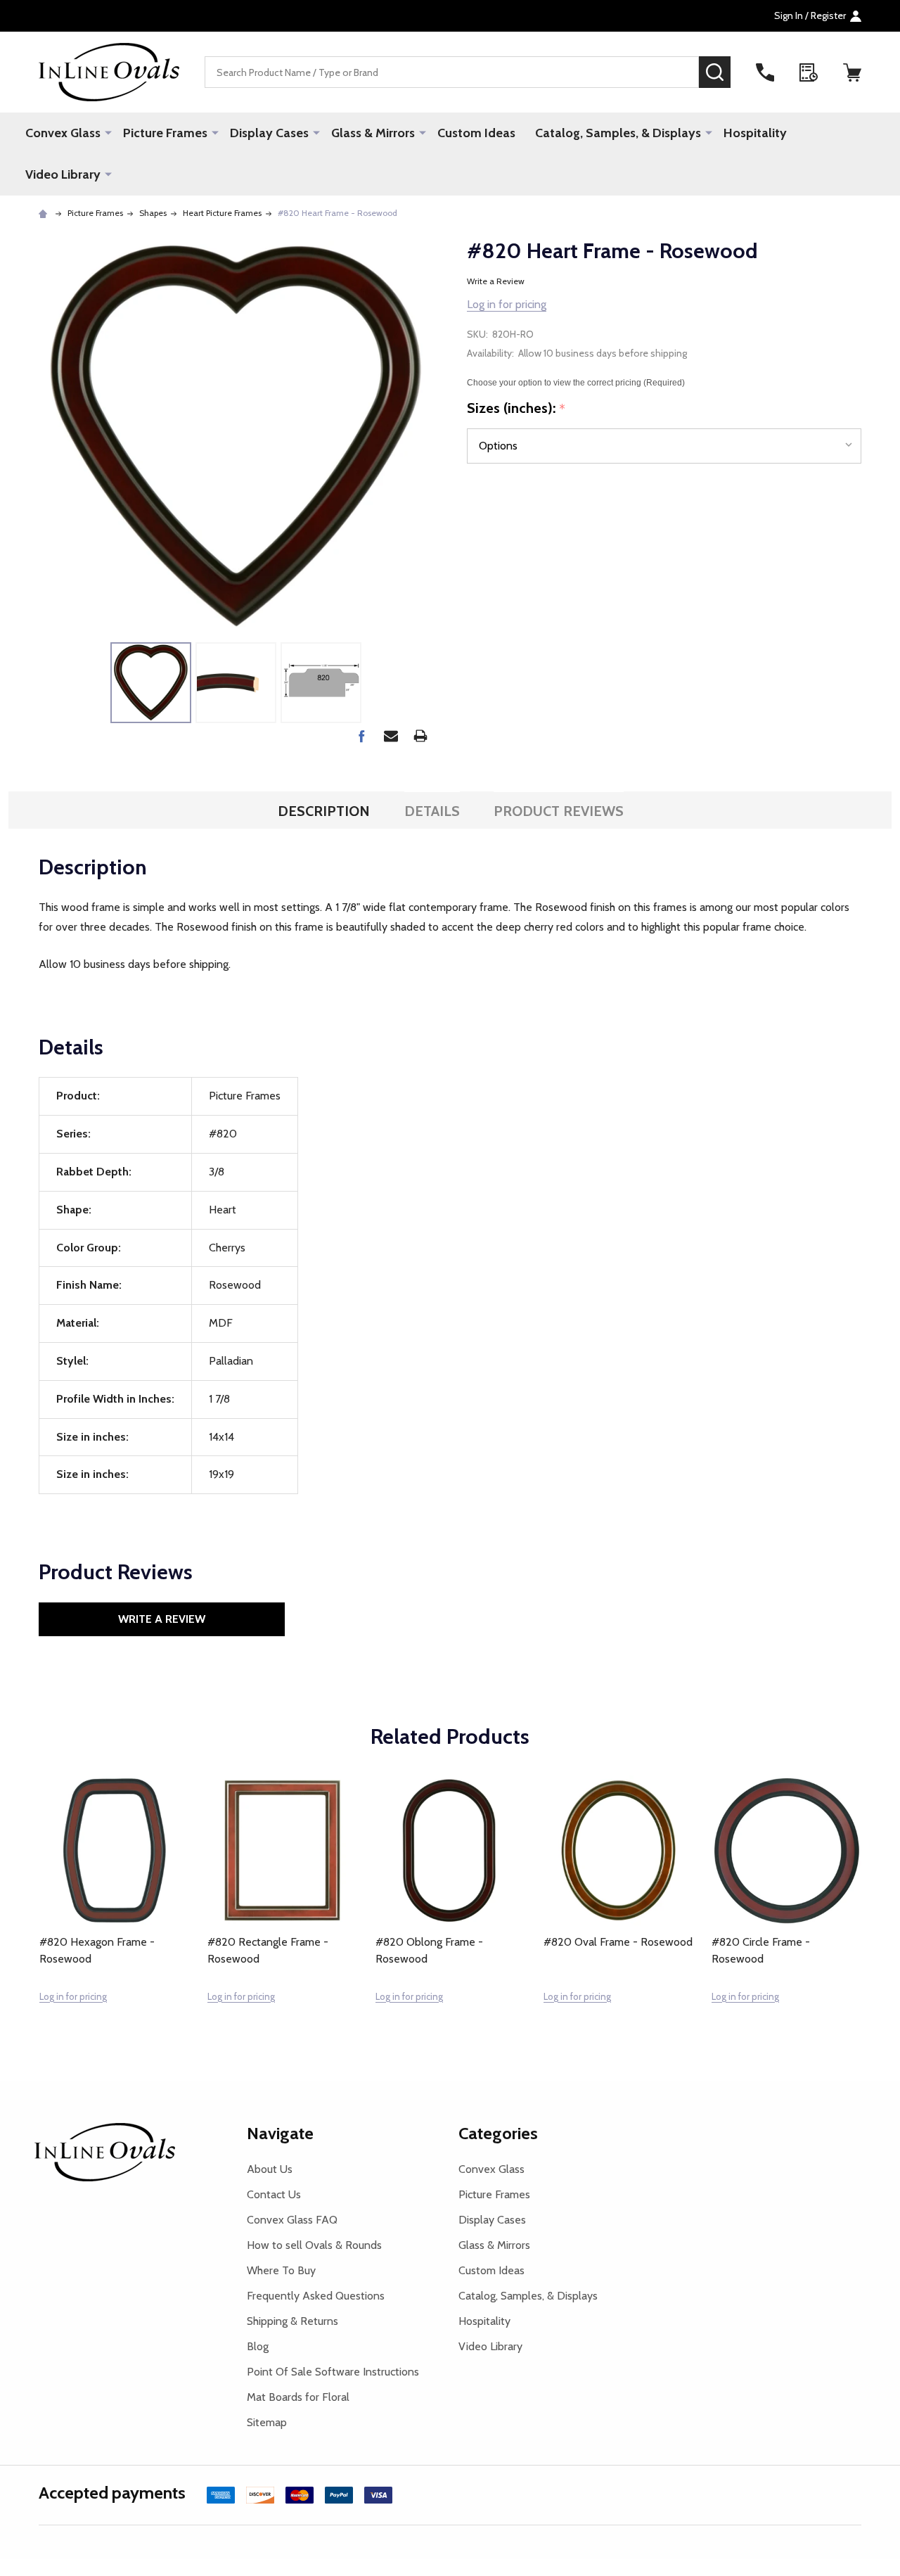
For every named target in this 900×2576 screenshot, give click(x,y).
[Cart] (852, 72)
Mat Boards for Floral (298, 2397)
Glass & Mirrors (373, 133)
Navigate (280, 2133)
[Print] (420, 736)
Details (432, 811)
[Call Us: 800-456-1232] (765, 72)
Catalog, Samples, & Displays (618, 133)
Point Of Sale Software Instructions (333, 2372)
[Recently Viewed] (809, 72)
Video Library (63, 174)
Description (324, 811)
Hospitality (755, 133)
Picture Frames (165, 133)
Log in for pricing (507, 304)
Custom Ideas (476, 133)
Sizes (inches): (516, 409)
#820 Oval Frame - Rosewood (618, 1942)
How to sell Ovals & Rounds (314, 2245)
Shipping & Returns (292, 2321)
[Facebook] (361, 736)
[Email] (391, 736)
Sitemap (267, 2422)
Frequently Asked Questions (316, 2296)
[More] (108, 132)
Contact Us (274, 2194)
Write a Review (496, 281)
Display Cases (269, 133)
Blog (258, 2346)
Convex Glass (63, 133)
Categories (498, 2133)
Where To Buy (281, 2270)
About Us (270, 2169)
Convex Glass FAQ (292, 2220)
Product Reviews (559, 811)
